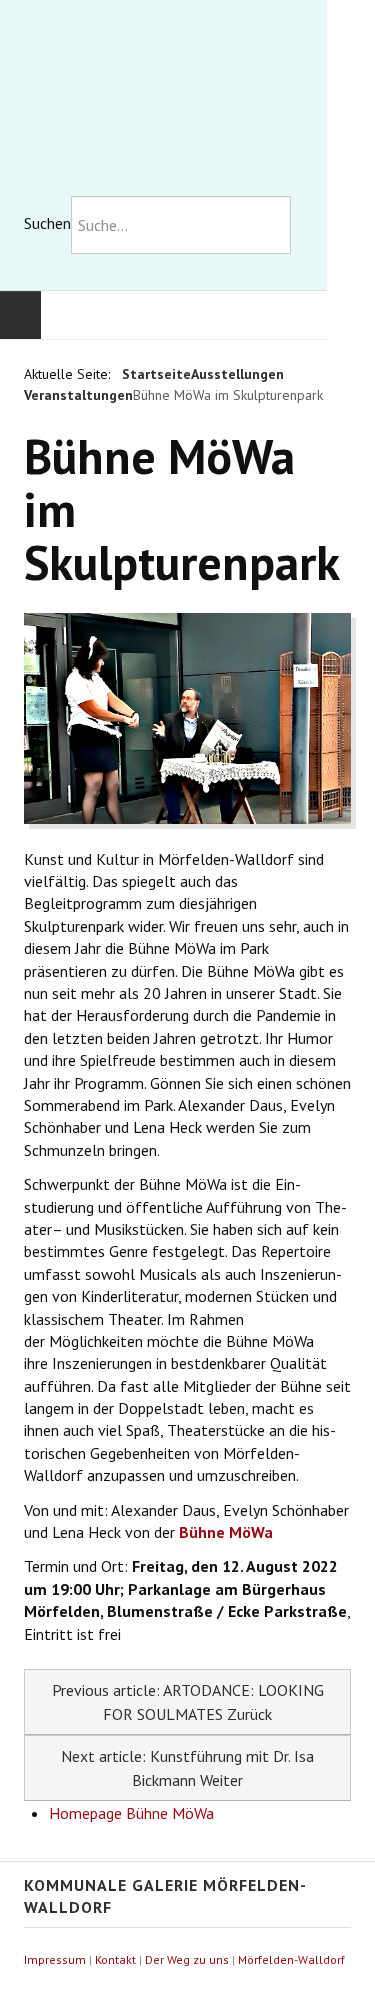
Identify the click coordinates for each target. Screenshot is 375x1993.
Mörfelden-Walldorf (291, 1959)
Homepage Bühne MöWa (131, 1813)
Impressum (55, 1959)
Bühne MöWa (226, 1532)
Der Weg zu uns (187, 1959)
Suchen (47, 223)
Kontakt (115, 1959)
